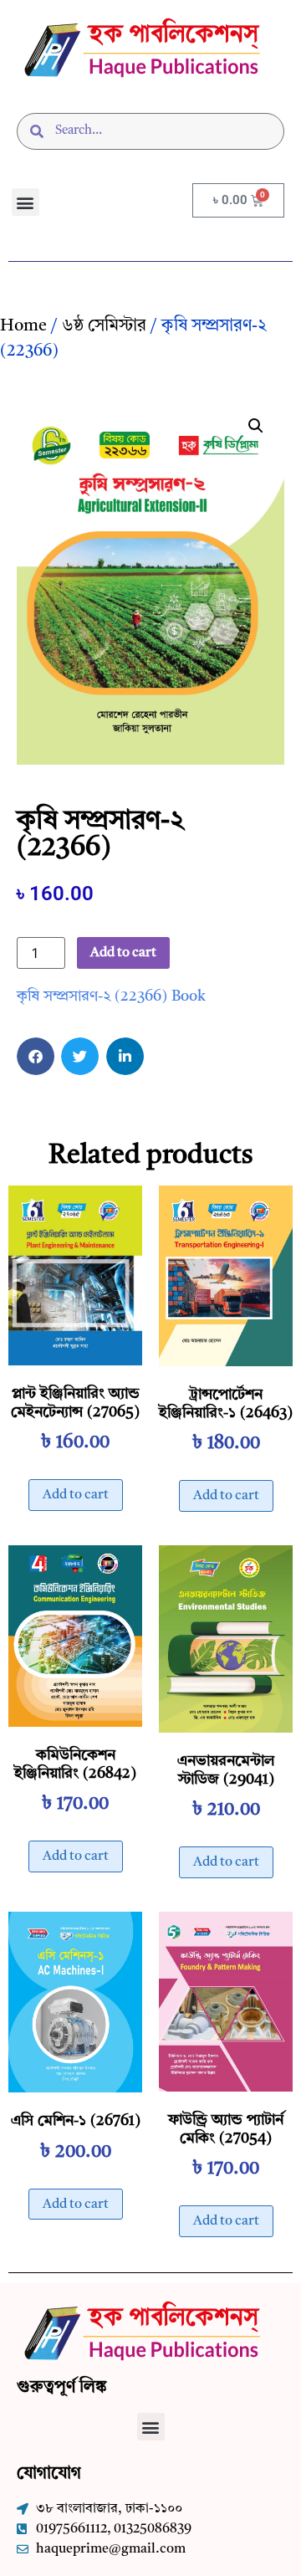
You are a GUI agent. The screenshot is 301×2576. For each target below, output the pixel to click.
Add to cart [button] (76, 1495)
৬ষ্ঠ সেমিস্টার (104, 326)
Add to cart (123, 953)
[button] (26, 202)
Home (23, 326)
